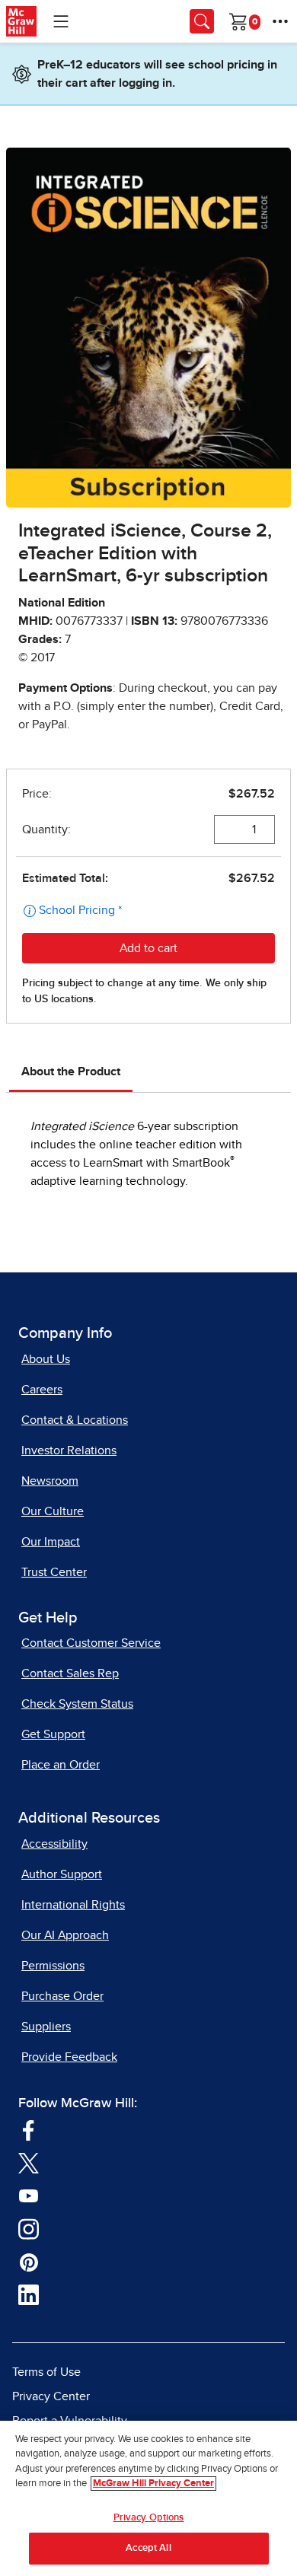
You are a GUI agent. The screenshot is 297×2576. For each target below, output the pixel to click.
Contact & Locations (75, 1420)
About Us (46, 1359)
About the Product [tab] (71, 1071)
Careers (42, 1390)
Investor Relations (69, 1450)
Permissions (53, 1966)
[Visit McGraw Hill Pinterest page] (29, 2261)
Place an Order (61, 1765)
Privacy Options (149, 2518)
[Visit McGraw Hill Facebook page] (29, 2129)
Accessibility (54, 1844)
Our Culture (53, 1511)
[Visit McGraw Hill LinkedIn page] (29, 2294)
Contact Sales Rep (70, 1673)
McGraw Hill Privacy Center (153, 2484)
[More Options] (280, 21)
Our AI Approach (65, 1935)
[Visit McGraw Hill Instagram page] (29, 2227)
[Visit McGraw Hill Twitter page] (29, 2162)
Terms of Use (46, 2372)
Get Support (53, 1734)
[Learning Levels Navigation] (61, 21)
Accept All (148, 2548)
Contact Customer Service (91, 1643)
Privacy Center (51, 2396)
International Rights (73, 1905)
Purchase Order (62, 1996)
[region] (148, 2498)
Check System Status (77, 1704)
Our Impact (51, 1542)
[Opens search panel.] (202, 21)
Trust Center (54, 1572)
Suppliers (46, 2027)
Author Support (62, 1874)
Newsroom (50, 1481)
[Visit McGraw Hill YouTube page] (29, 2195)
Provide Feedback (69, 2057)
